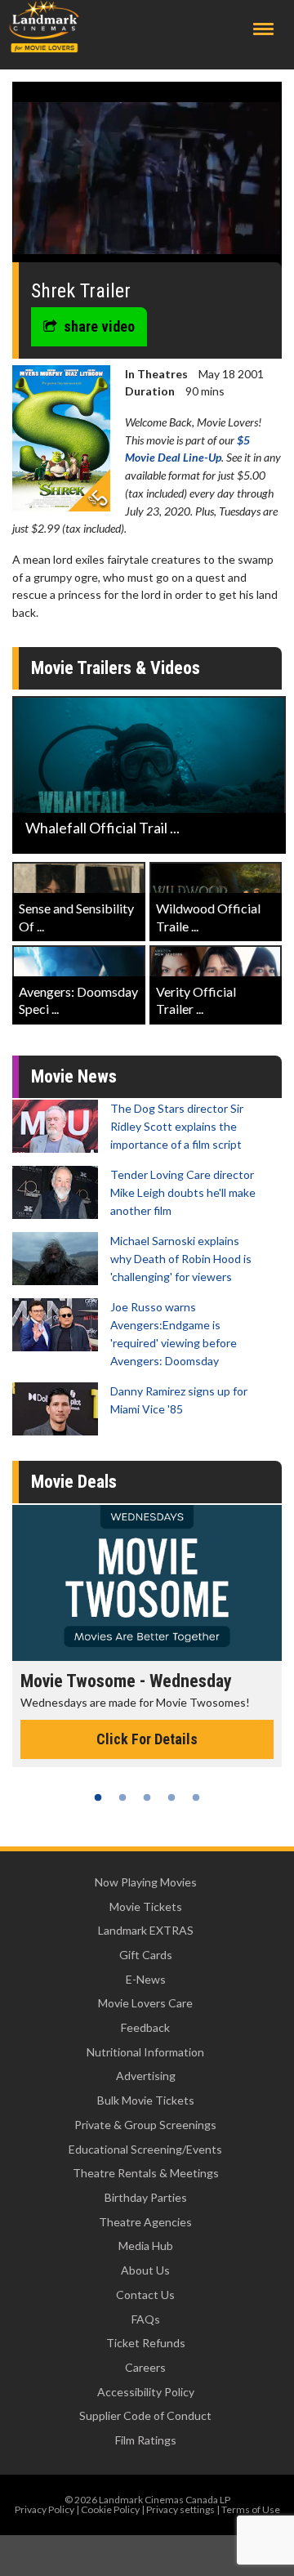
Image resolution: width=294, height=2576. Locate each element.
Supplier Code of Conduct (145, 2415)
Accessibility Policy (146, 2392)
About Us (145, 2270)
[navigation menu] (263, 29)
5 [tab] (196, 1797)
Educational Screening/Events (145, 2149)
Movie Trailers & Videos (116, 668)
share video (99, 326)
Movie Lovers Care (145, 2003)
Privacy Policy (45, 2509)
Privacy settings (180, 2509)
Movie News (74, 1076)
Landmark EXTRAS (146, 1930)
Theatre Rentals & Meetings (146, 2173)
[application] (147, 178)
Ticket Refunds (146, 2343)
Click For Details (147, 1739)
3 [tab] (147, 1797)
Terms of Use (251, 2509)
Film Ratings (146, 2440)
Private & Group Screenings (145, 2125)
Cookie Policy (110, 2509)
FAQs (146, 2319)
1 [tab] (98, 1797)
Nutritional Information (145, 2052)
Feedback (145, 2027)
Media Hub (146, 2246)
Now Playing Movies (146, 1882)
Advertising (146, 2076)
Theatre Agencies (145, 2222)
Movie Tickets (146, 1906)
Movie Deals (74, 1482)
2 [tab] (122, 1797)
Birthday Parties (146, 2197)
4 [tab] (171, 1797)
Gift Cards (146, 1955)
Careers (145, 2367)
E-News (146, 1979)
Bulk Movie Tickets (146, 2100)
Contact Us (145, 2295)
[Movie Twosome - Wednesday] (147, 1583)
